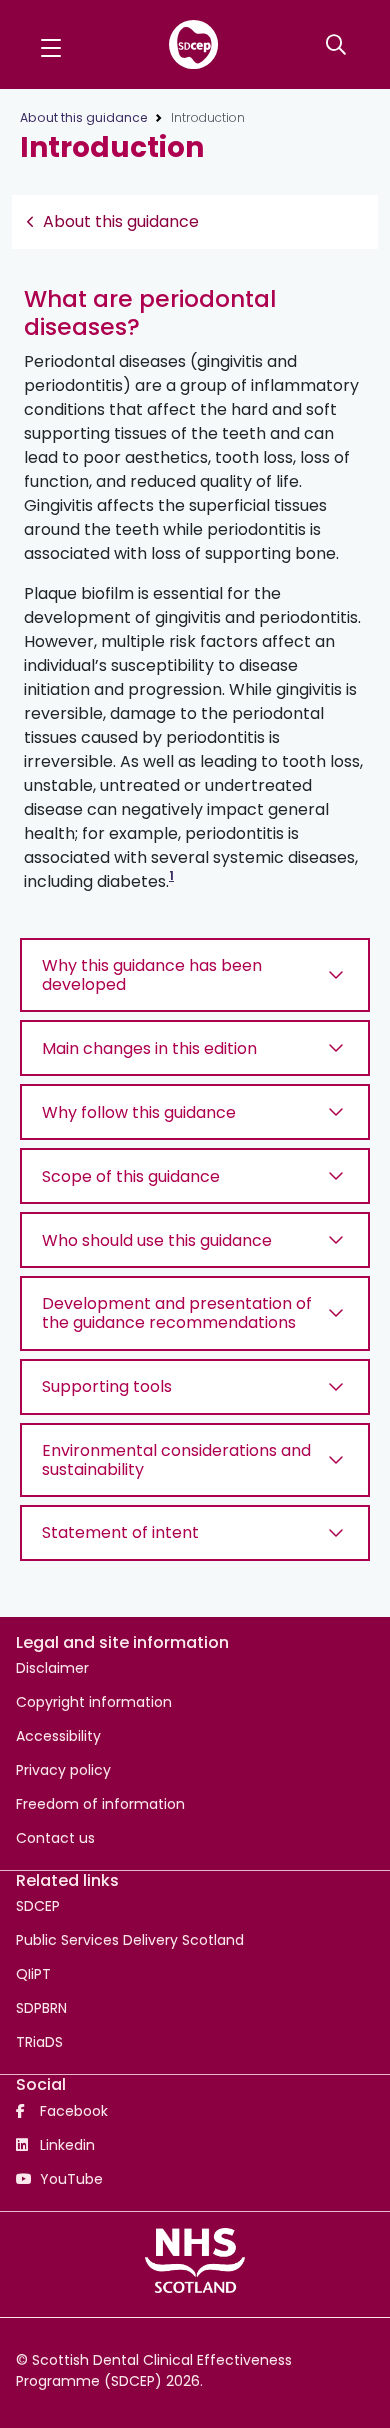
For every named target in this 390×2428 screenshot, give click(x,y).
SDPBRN (41, 2008)
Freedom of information (100, 1804)
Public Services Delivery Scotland (130, 1940)
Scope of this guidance (131, 1176)
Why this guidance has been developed (152, 975)
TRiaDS (39, 2042)
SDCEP (38, 1906)
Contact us (55, 1838)
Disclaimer (52, 1668)
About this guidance (83, 117)
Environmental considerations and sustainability (176, 1460)
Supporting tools (107, 1386)
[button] (51, 45)
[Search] (338, 45)
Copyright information (94, 1702)
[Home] (193, 44)
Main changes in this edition (149, 1048)
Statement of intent (120, 1532)
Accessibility (58, 1736)
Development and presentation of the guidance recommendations (177, 1313)
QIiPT (33, 1974)
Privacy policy (63, 1770)
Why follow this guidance (139, 1112)
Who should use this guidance (157, 1240)
